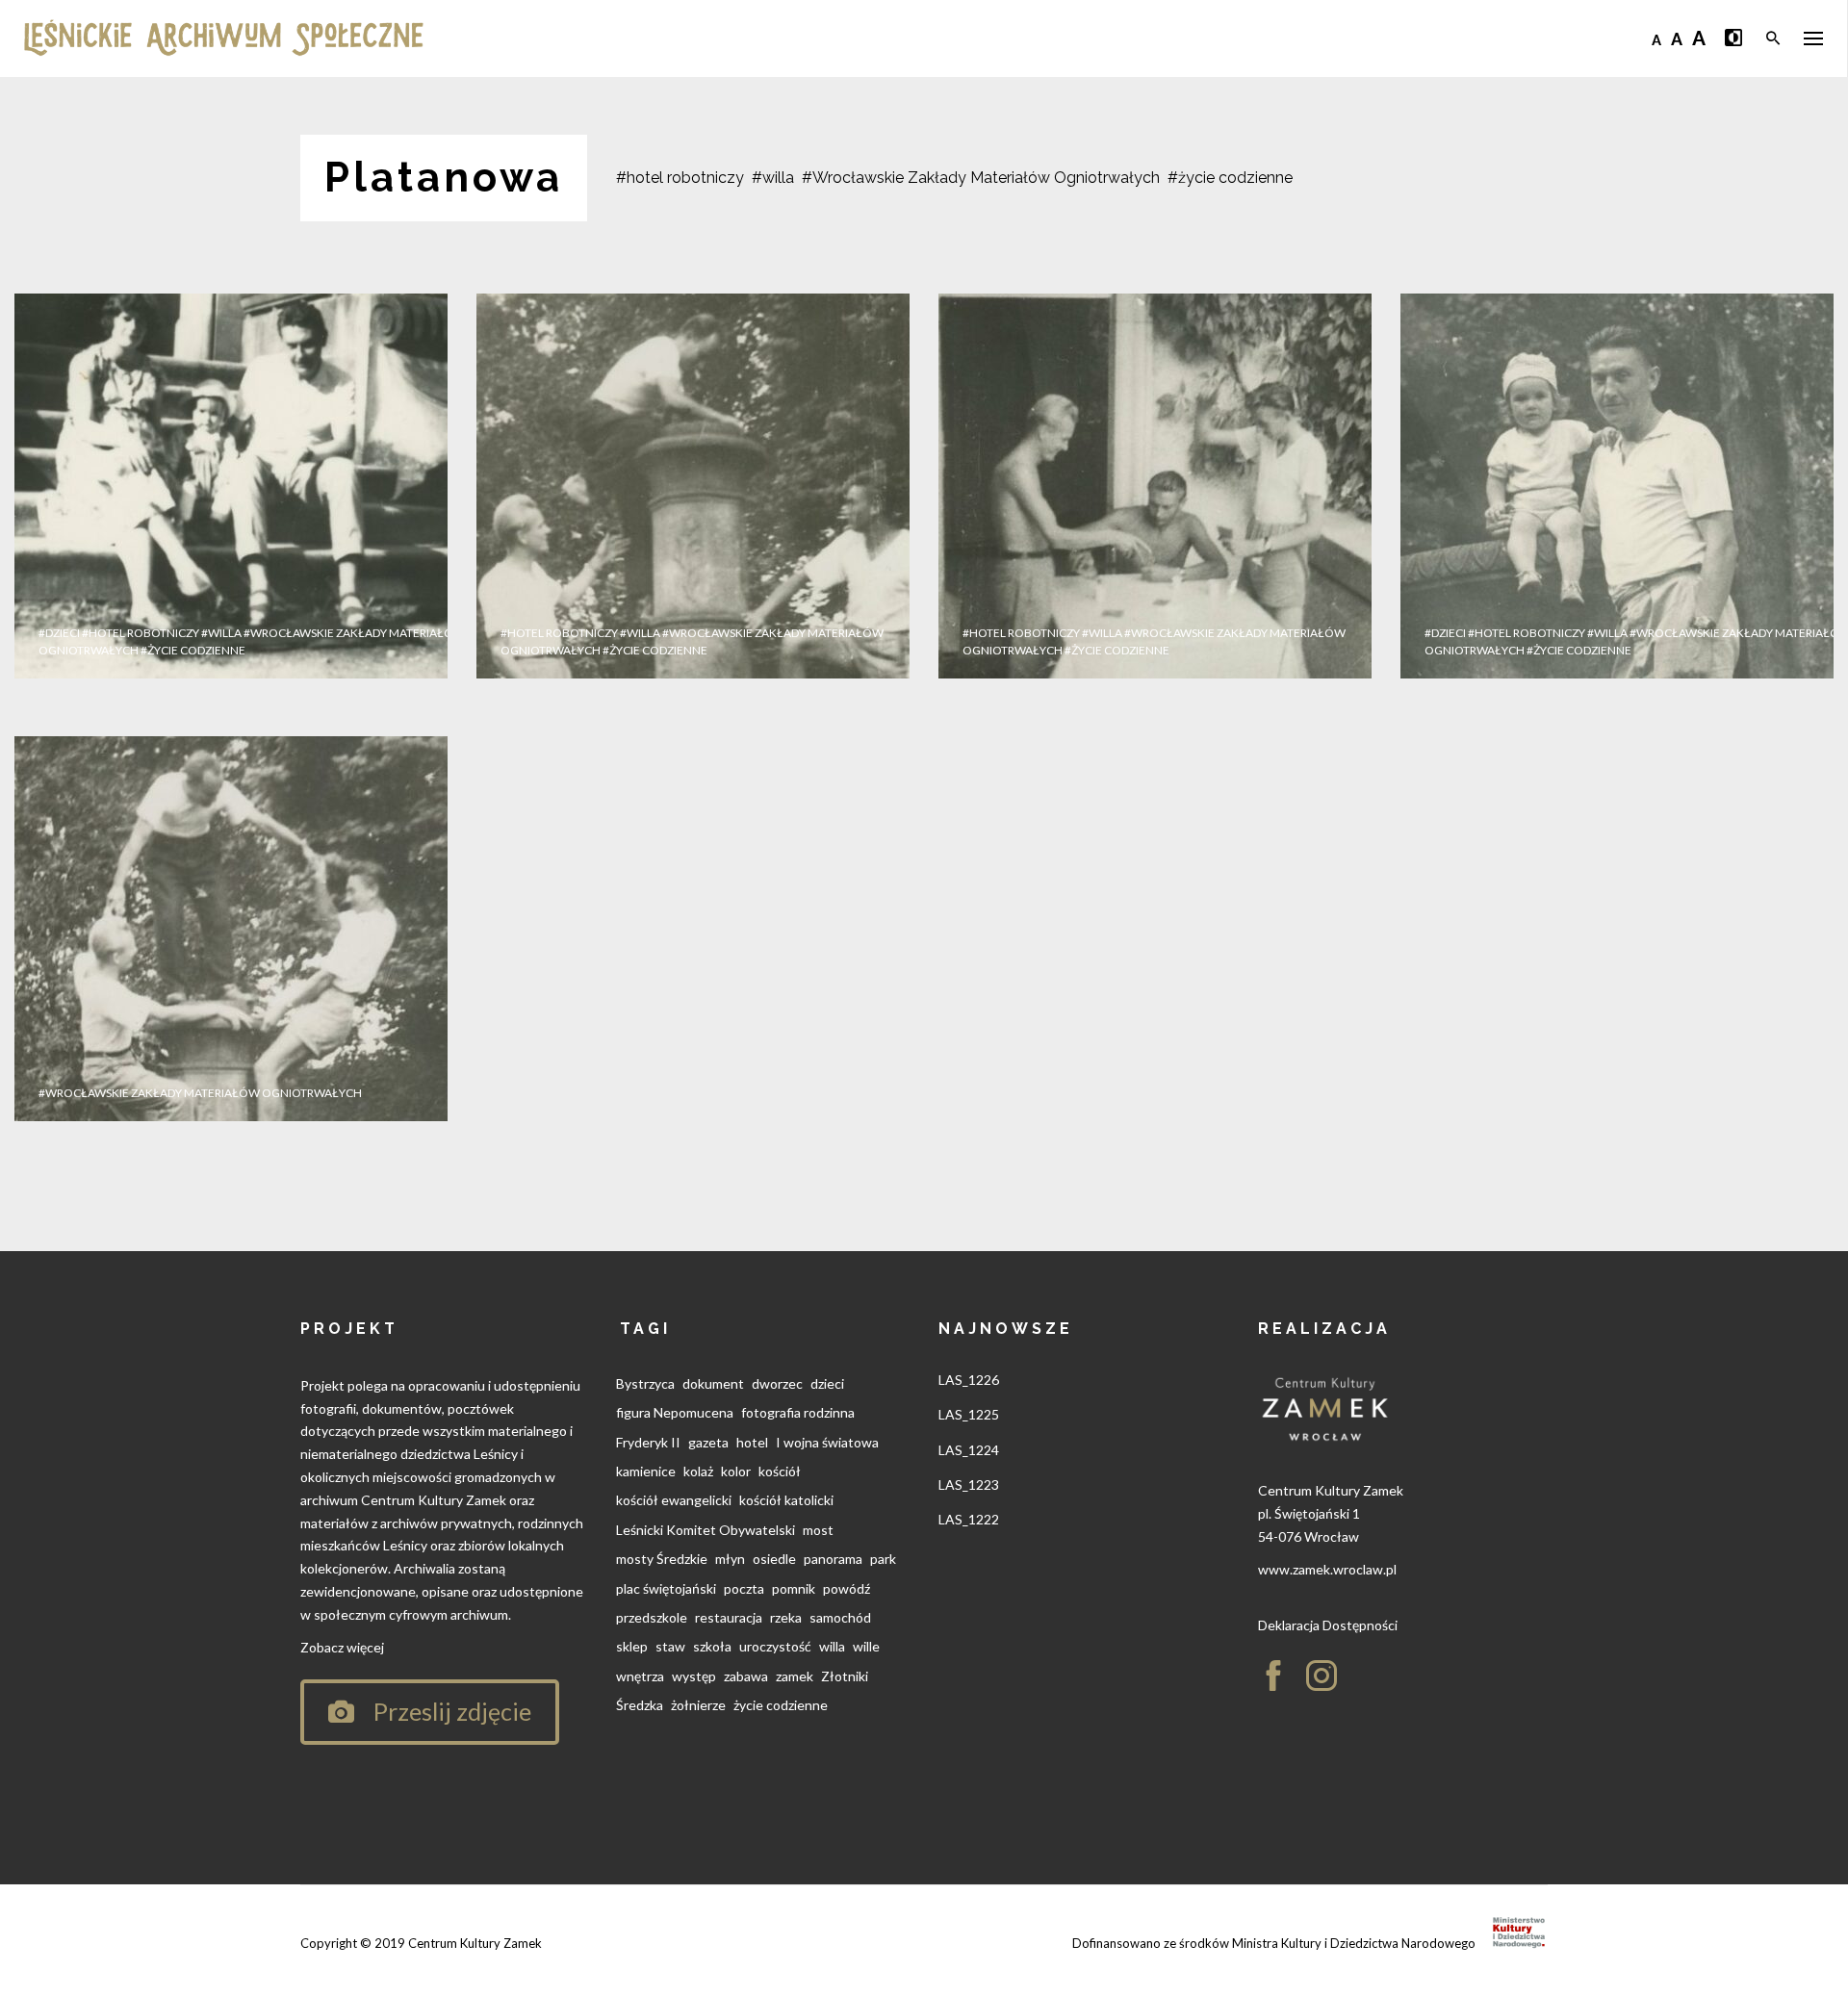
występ (694, 1676)
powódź (847, 1588)
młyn (730, 1559)
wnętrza (640, 1676)
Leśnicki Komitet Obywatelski (706, 1530)
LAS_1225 (969, 1414)
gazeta (708, 1442)
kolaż (698, 1471)
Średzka (640, 1705)
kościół (780, 1471)
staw (670, 1646)
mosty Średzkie (662, 1559)
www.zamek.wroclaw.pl (1327, 1569)
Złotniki (845, 1676)
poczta (744, 1588)
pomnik (794, 1588)
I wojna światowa (827, 1442)
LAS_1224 (969, 1450)
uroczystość (775, 1646)
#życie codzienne (1230, 178)
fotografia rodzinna (798, 1412)
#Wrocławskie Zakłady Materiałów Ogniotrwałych (981, 178)
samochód (840, 1617)
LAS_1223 (969, 1484)
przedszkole (652, 1617)
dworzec (777, 1383)
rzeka (786, 1617)
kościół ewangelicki (674, 1500)
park (883, 1559)
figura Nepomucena (675, 1412)
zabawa (746, 1676)
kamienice (646, 1471)
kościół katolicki (786, 1500)
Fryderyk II (648, 1442)
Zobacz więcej (342, 1647)
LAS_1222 (969, 1519)
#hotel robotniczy (680, 178)
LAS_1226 (969, 1380)
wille (866, 1646)
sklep (632, 1646)
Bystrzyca (645, 1383)
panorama (833, 1559)
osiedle (774, 1559)
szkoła (712, 1646)
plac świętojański (666, 1588)
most (818, 1530)
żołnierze (698, 1705)
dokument (713, 1383)
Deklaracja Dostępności (1328, 1625)
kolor (736, 1471)
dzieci (827, 1383)
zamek (795, 1676)
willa (832, 1646)
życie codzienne (781, 1705)
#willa (773, 178)
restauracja (729, 1617)
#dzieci (59, 633)
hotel (752, 1442)
